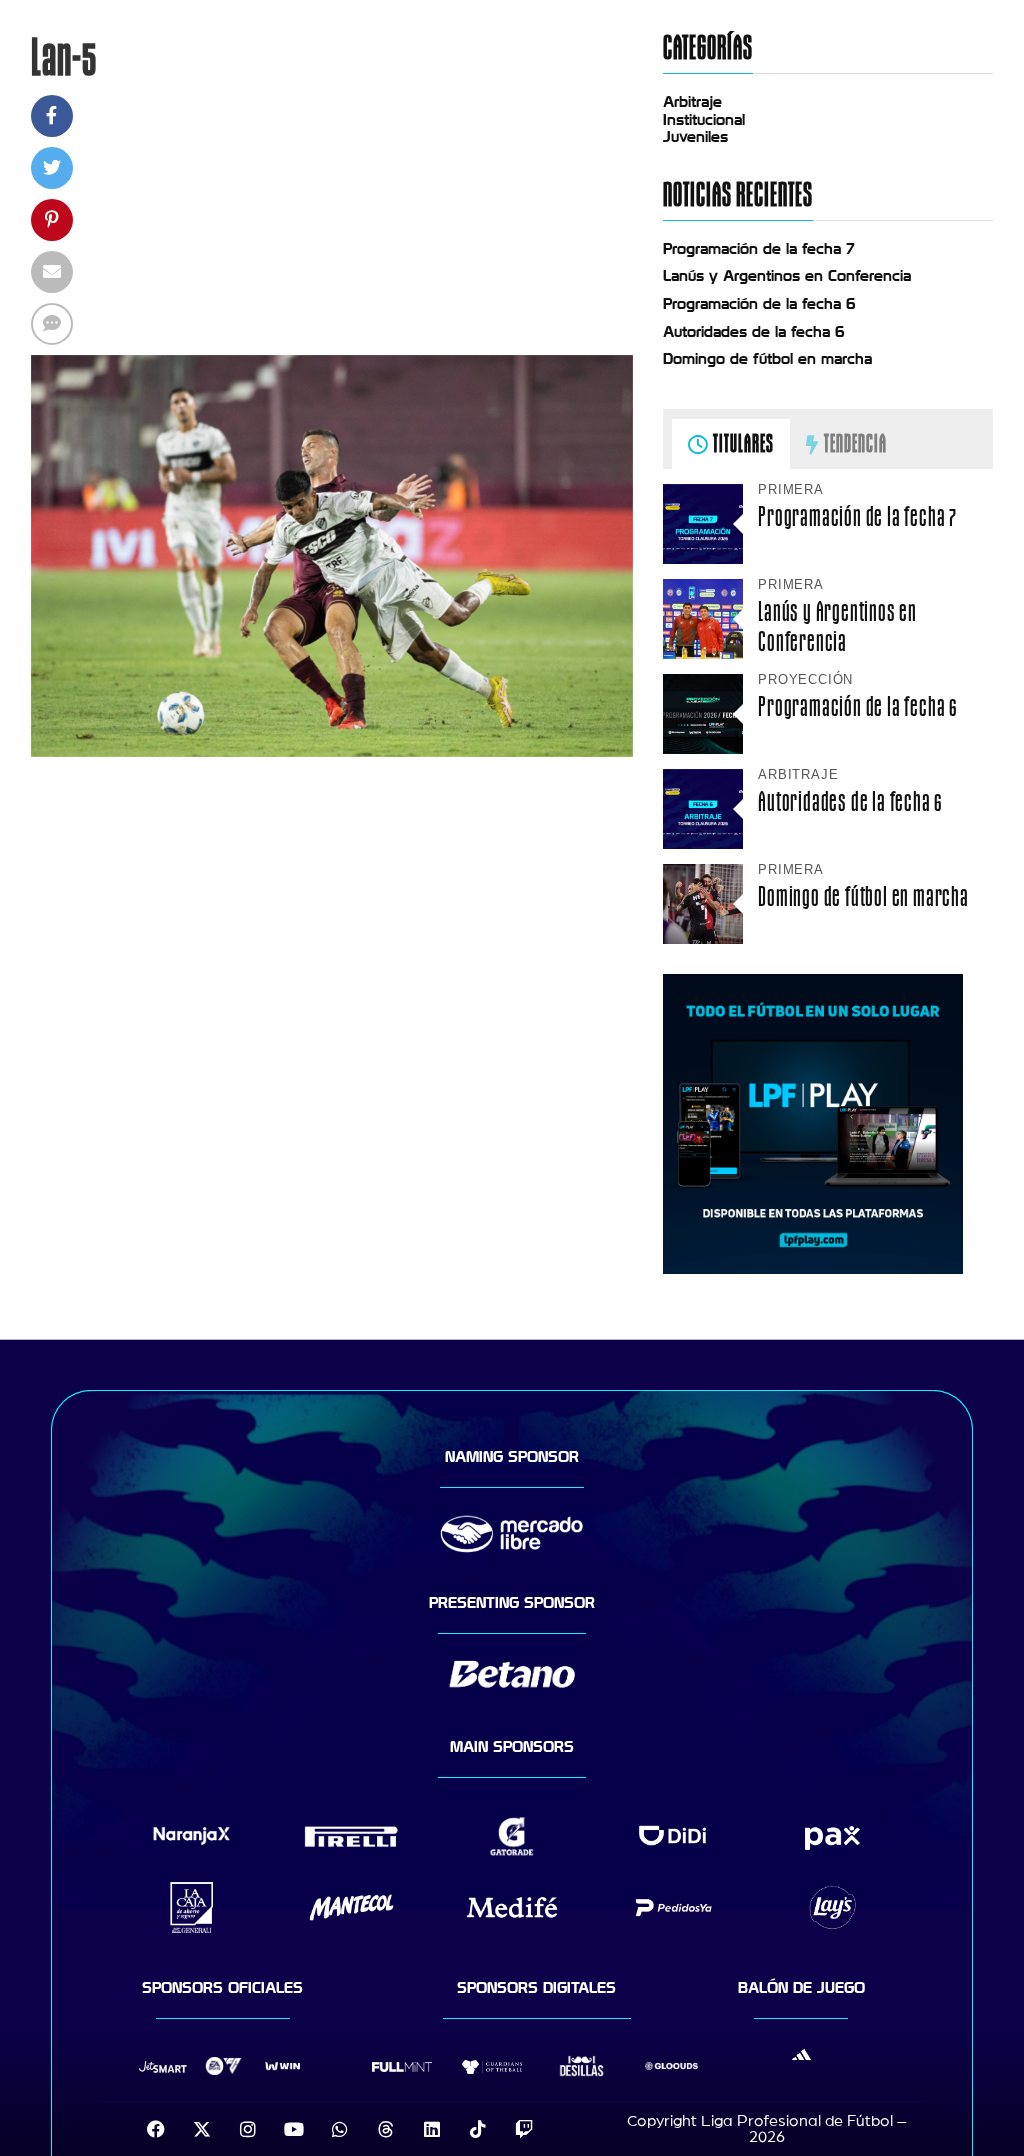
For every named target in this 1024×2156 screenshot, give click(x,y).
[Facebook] (156, 2129)
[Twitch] (524, 2129)
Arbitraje (692, 102)
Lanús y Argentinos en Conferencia (787, 276)
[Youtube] (294, 2129)
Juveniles (695, 137)
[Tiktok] (478, 2129)
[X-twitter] (202, 2129)
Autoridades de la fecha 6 (754, 332)
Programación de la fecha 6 (759, 304)
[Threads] (386, 2129)
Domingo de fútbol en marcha (767, 359)
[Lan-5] (332, 752)
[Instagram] (248, 2129)
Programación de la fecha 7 (759, 249)
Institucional (704, 120)
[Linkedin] (432, 2129)
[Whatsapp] (340, 2129)
